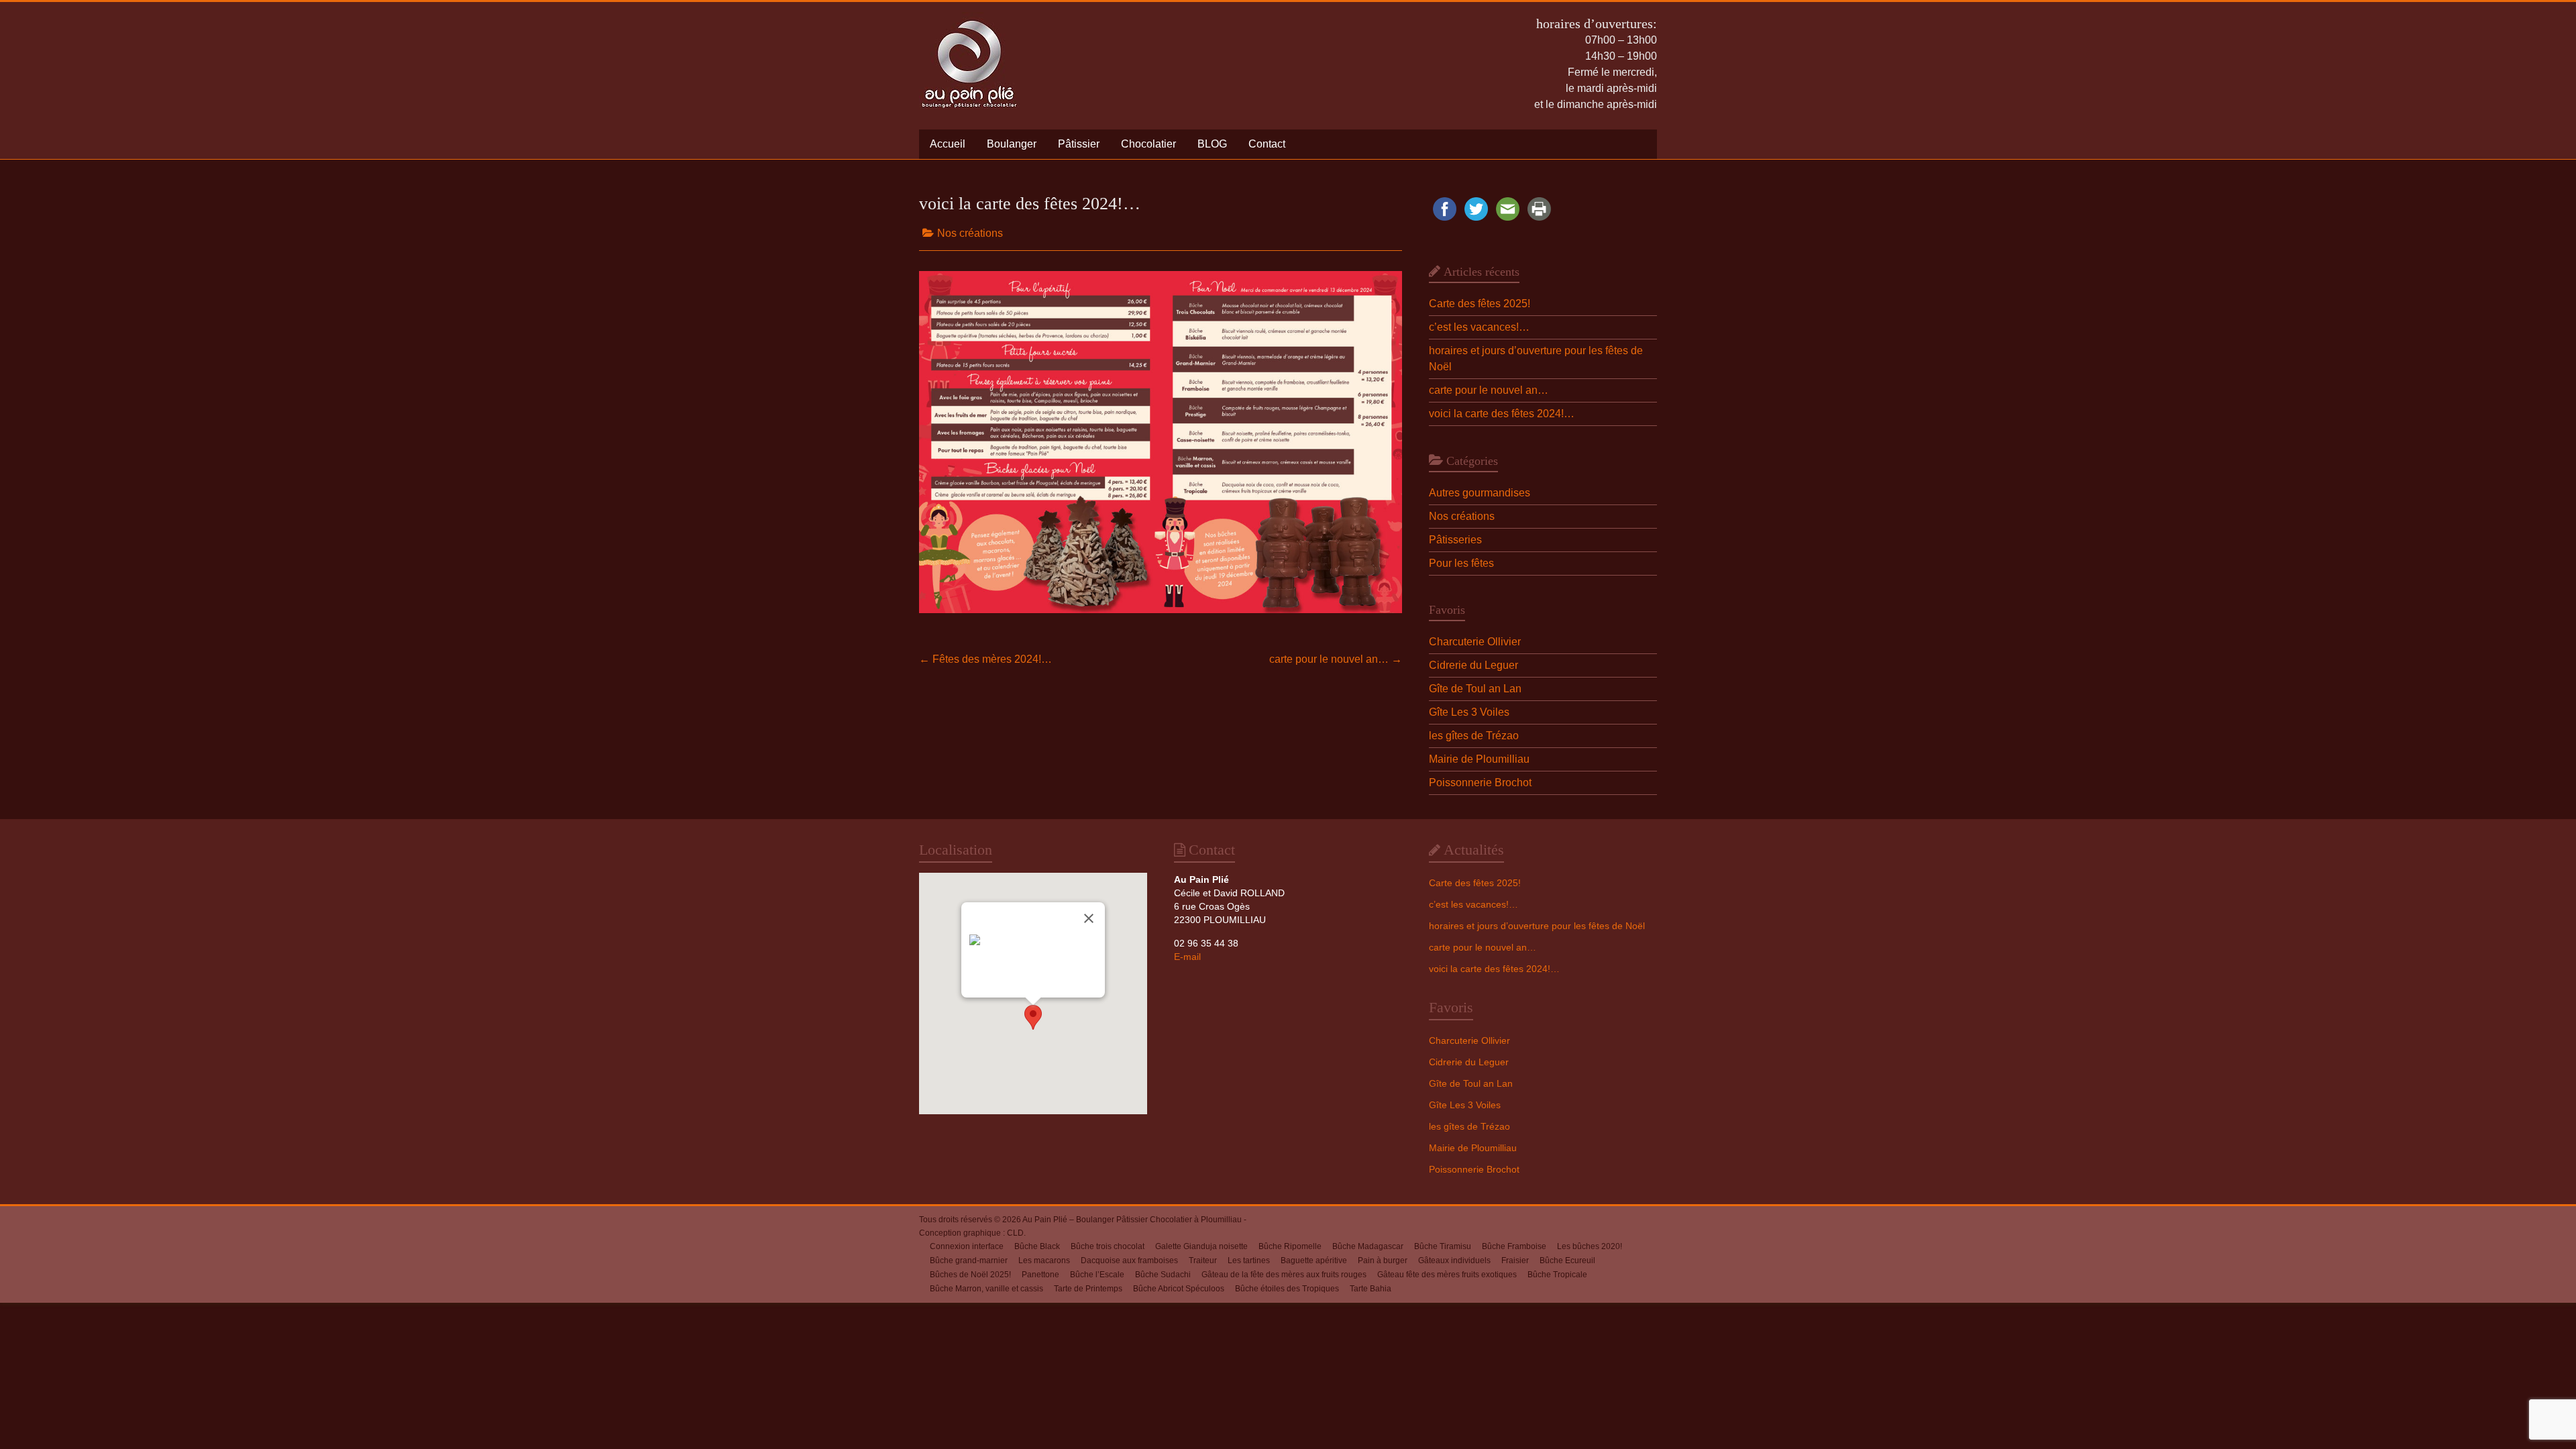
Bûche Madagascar (1368, 1246)
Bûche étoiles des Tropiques (1287, 1289)
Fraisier (1515, 1260)
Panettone (1040, 1275)
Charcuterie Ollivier (1475, 642)
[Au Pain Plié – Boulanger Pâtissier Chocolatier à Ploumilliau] (969, 18)
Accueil (948, 144)
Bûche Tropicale (1557, 1275)
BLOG (1212, 144)
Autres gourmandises (1480, 493)
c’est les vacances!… (1479, 327)
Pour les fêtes (1461, 563)
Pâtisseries (1455, 540)
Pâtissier (1079, 144)
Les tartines (1249, 1260)
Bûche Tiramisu (1443, 1246)
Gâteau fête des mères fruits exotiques (1447, 1275)
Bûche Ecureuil (1567, 1260)
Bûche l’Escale (1097, 1275)
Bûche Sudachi (1163, 1275)
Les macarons (1044, 1260)
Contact (1267, 144)
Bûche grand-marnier (969, 1260)
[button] (1033, 1017)
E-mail (1187, 957)
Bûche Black (1037, 1246)
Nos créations (970, 233)
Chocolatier (1148, 144)
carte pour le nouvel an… (1336, 659)
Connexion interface (967, 1246)
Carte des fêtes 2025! (1480, 304)
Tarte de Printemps (1088, 1289)
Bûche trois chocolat (1108, 1246)
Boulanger (1012, 144)
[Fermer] (1089, 918)
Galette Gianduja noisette (1201, 1246)
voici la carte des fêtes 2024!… (1502, 414)
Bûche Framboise (1514, 1246)
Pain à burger (1383, 1260)
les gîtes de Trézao (1474, 736)
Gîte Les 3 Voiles (1469, 712)
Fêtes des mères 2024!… (985, 659)
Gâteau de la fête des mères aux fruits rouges (1284, 1275)
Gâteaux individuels (1454, 1260)
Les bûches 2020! (1590, 1246)
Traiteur (1203, 1260)
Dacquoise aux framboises (1129, 1260)
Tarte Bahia (1371, 1289)
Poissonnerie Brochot (1480, 783)
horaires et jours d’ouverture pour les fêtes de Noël (1537, 926)
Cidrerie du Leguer (1473, 665)
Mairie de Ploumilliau (1479, 759)
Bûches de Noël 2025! (970, 1275)
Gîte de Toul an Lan (1475, 689)
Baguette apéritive (1314, 1260)
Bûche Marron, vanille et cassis (986, 1289)
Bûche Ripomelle (1290, 1246)
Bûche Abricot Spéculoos (1179, 1289)
